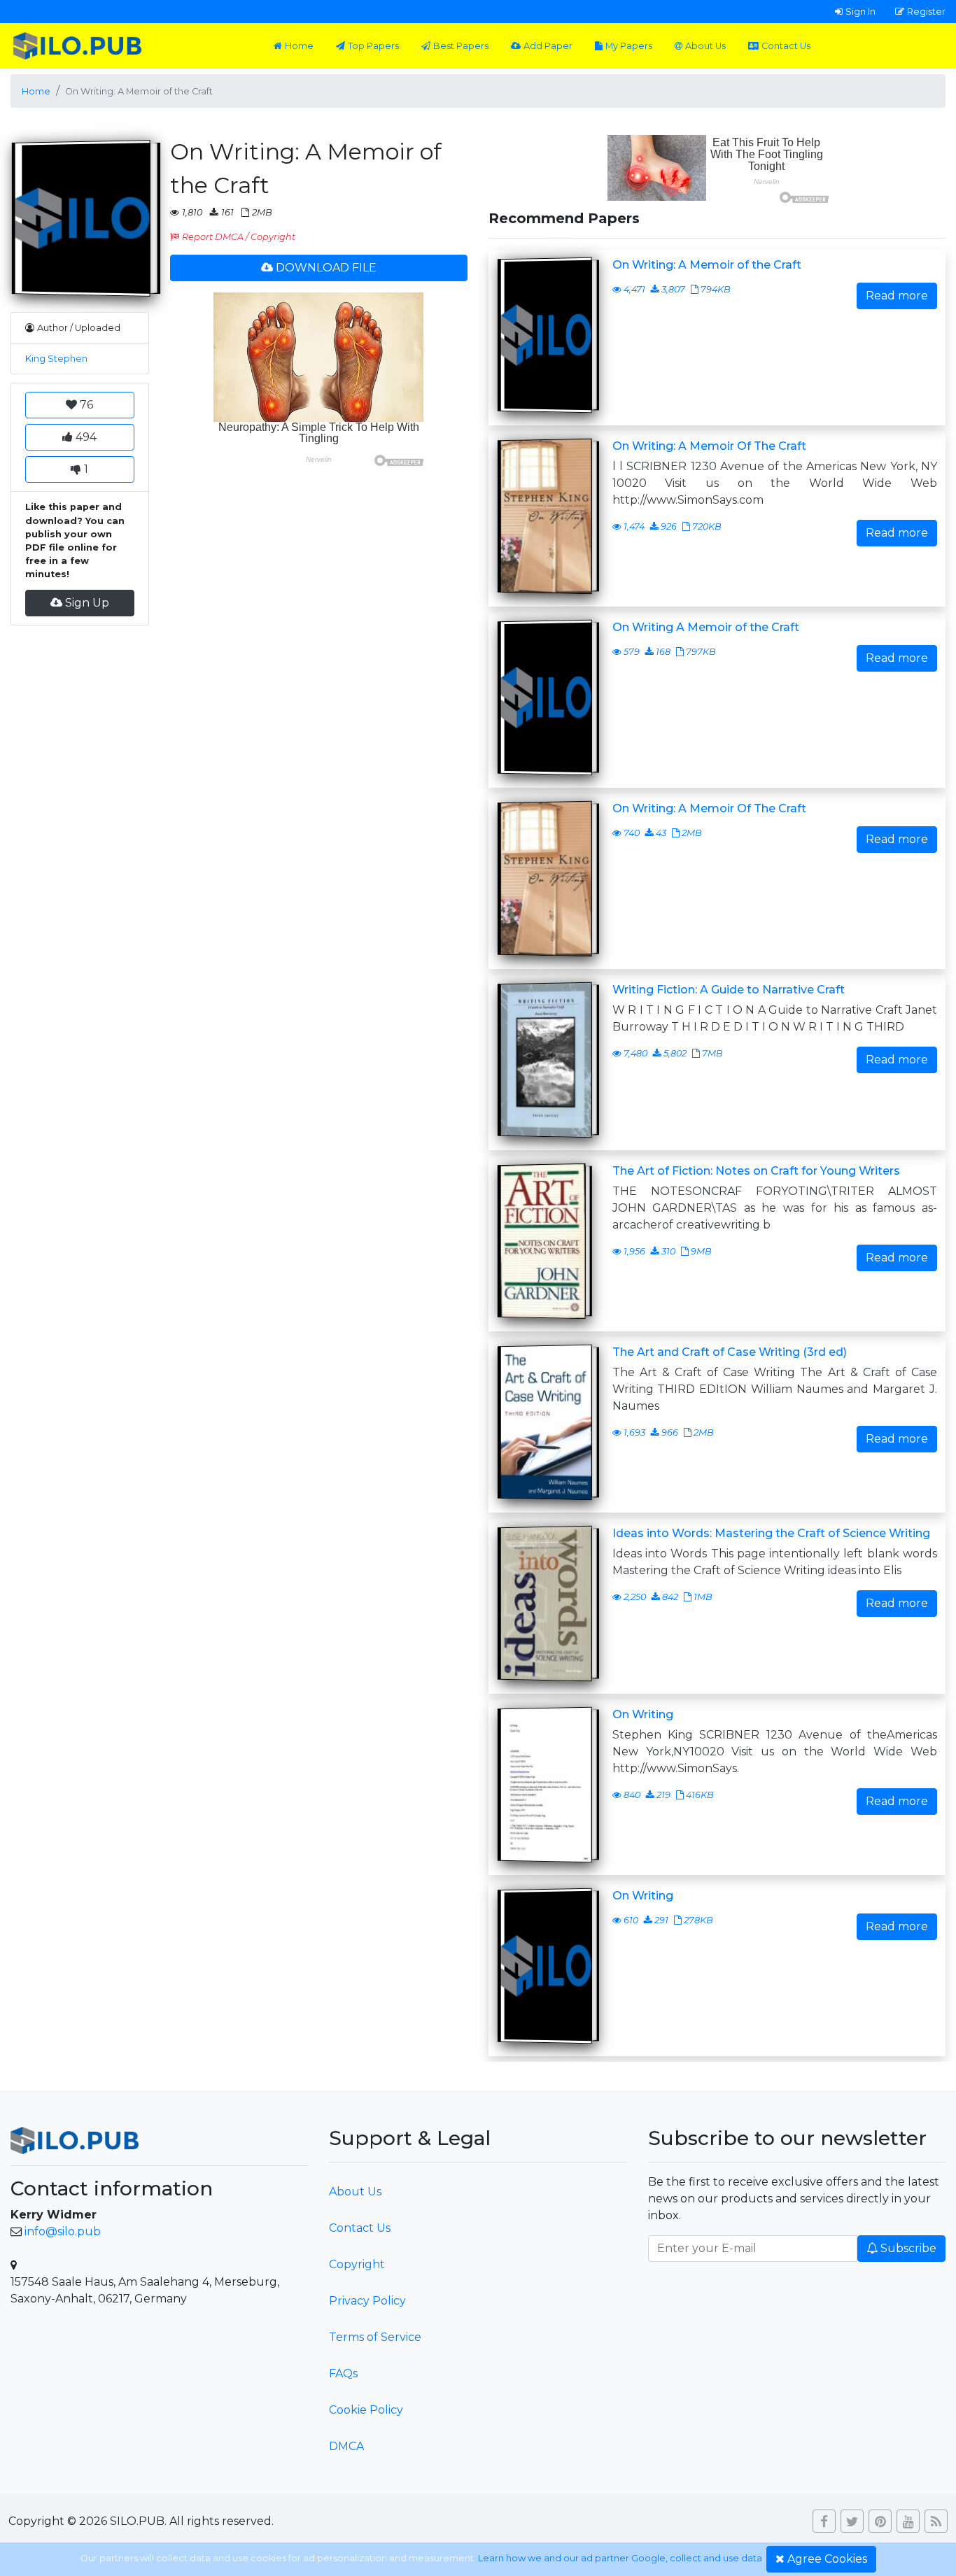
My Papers (629, 46)
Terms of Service (375, 2337)
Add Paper (548, 46)
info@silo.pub (63, 2231)
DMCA (346, 2446)
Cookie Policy (366, 2410)
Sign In (860, 11)
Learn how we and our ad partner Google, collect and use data (620, 2558)
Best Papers (461, 46)
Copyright (357, 2264)
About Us (705, 46)
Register (926, 11)
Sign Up (87, 603)
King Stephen (56, 359)
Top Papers (373, 46)
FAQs (343, 2373)
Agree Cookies (827, 2559)
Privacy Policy (367, 2301)
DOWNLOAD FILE (326, 268)
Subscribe (908, 2248)
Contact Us (786, 46)
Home (299, 46)
